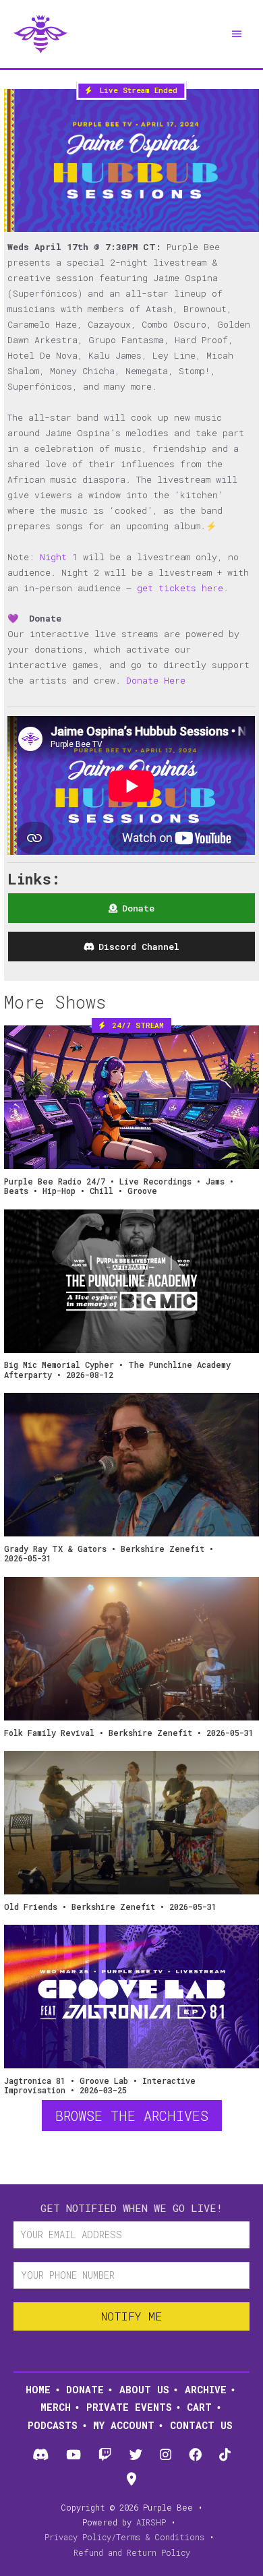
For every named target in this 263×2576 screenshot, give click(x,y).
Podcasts (53, 2425)
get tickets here (180, 588)
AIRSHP (151, 2522)
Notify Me (131, 2316)
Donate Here (156, 680)
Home (38, 2390)
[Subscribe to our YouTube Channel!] (73, 2455)
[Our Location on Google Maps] (131, 2480)
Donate (85, 2390)
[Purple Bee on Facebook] (195, 2455)
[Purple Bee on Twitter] (136, 2455)
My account (124, 2425)
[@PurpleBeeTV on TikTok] (225, 2455)
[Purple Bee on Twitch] (105, 2455)
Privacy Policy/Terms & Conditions (124, 2537)
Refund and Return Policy (132, 2552)
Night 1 (59, 557)
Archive (206, 2390)
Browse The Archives (132, 2116)
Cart (199, 2407)
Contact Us (201, 2425)
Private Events (129, 2407)
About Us (144, 2390)
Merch (56, 2407)
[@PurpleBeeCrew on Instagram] (165, 2455)
